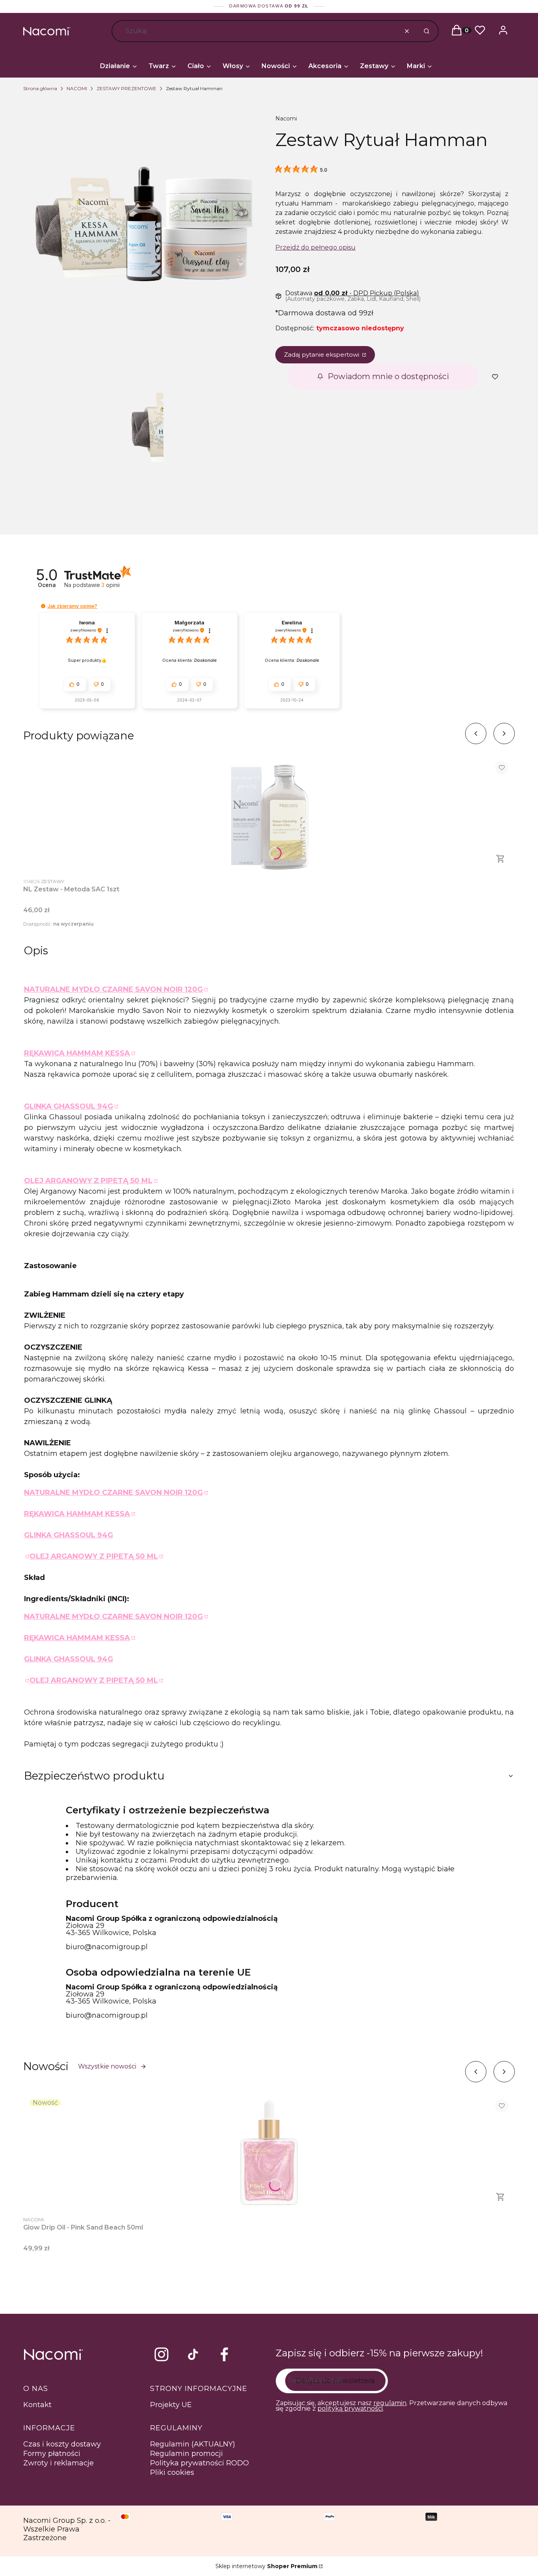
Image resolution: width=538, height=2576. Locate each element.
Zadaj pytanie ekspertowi (322, 355)
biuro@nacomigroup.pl (107, 1947)
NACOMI (77, 88)
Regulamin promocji (186, 2454)
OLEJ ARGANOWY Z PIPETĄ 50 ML (88, 1181)
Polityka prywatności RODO (199, 2463)
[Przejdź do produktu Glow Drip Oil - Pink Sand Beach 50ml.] (269, 2152)
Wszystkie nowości (107, 2066)
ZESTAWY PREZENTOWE (126, 88)
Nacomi (286, 119)
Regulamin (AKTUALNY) (193, 2444)
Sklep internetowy (266, 2566)
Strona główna (40, 88)
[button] (426, 31)
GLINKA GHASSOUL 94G (69, 1106)
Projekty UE (171, 2405)
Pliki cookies (172, 2472)
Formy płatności (52, 2454)
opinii (110, 585)
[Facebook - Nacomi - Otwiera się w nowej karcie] (224, 2354)
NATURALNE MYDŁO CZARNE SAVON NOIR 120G (113, 989)
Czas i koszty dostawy (62, 2444)
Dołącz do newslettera (335, 2381)
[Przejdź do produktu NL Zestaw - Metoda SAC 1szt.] (269, 814)
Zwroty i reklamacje (58, 2463)
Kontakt (37, 2405)
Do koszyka (501, 859)
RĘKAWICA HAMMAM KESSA (77, 1053)
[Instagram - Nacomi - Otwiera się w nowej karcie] (161, 2354)
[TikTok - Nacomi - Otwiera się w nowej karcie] (193, 2354)
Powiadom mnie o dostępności (388, 376)
